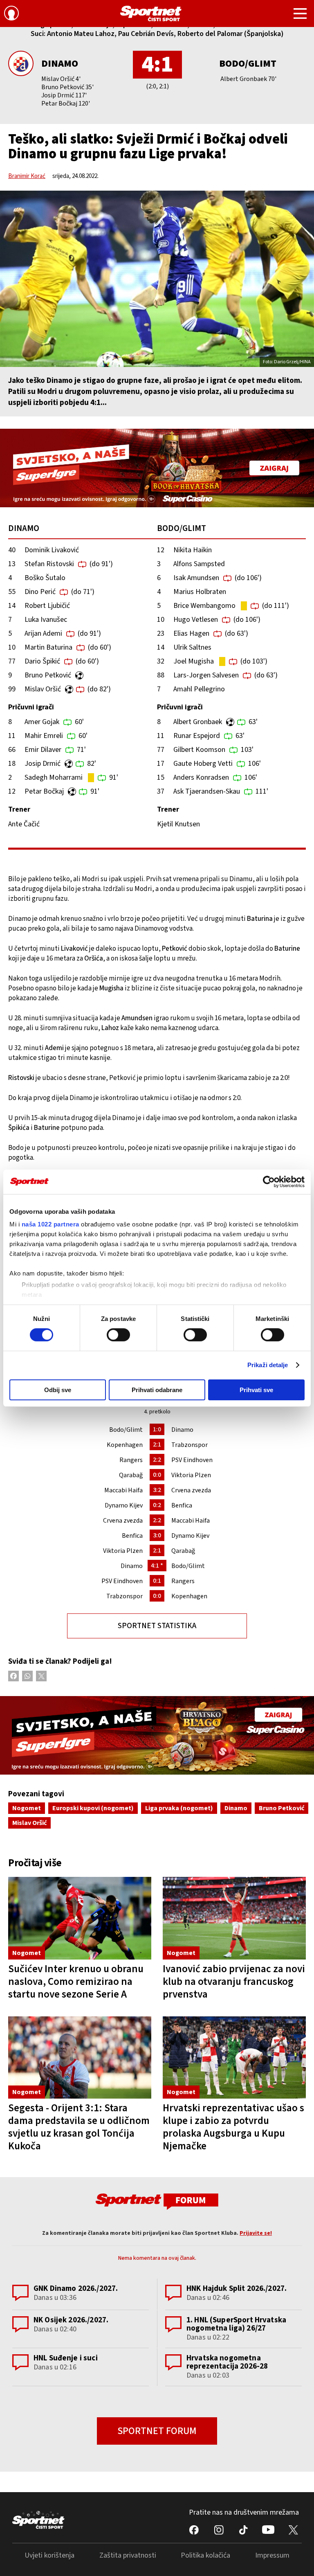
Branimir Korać (27, 176)
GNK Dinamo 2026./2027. (76, 2289)
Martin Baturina (48, 647)
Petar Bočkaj (44, 791)
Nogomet (27, 1808)
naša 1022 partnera (50, 1224)
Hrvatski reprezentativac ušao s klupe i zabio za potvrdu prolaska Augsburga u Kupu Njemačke (233, 2127)
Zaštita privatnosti (128, 2555)
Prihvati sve (256, 1390)
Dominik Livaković (52, 550)
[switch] (118, 1335)
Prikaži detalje (268, 1365)
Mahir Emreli (44, 736)
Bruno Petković (48, 675)
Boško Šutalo (45, 578)
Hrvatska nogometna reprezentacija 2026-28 (227, 2362)
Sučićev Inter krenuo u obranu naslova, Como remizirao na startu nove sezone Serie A (76, 1982)
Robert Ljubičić (47, 606)
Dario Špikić (42, 661)
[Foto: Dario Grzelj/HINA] (157, 279)
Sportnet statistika (157, 1626)
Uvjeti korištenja (49, 2555)
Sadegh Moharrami (54, 777)
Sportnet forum (157, 2431)
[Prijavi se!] (11, 14)
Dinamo (60, 64)
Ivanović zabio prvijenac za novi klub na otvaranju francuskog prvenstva (234, 1982)
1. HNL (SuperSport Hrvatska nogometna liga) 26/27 (236, 2324)
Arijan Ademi (43, 633)
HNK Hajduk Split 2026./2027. (237, 2289)
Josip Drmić (43, 764)
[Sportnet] (151, 13)
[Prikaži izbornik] (300, 15)
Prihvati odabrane (157, 1390)
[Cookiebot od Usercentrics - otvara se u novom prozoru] (269, 1181)
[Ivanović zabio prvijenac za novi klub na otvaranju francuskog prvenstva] (234, 1918)
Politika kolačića (205, 2555)
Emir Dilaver (43, 750)
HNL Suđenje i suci (66, 2358)
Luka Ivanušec (46, 620)
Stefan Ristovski (49, 564)
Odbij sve (58, 1390)
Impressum (272, 2555)
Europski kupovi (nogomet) (93, 1808)
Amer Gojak (42, 722)
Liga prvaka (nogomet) (179, 1808)
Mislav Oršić (43, 689)
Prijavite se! (256, 2233)
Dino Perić (40, 592)
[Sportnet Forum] (157, 2201)
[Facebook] (13, 1676)
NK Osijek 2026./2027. (71, 2320)
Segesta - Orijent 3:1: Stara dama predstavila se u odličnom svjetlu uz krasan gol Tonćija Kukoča (79, 2127)
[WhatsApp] (27, 1676)
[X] (41, 1676)
